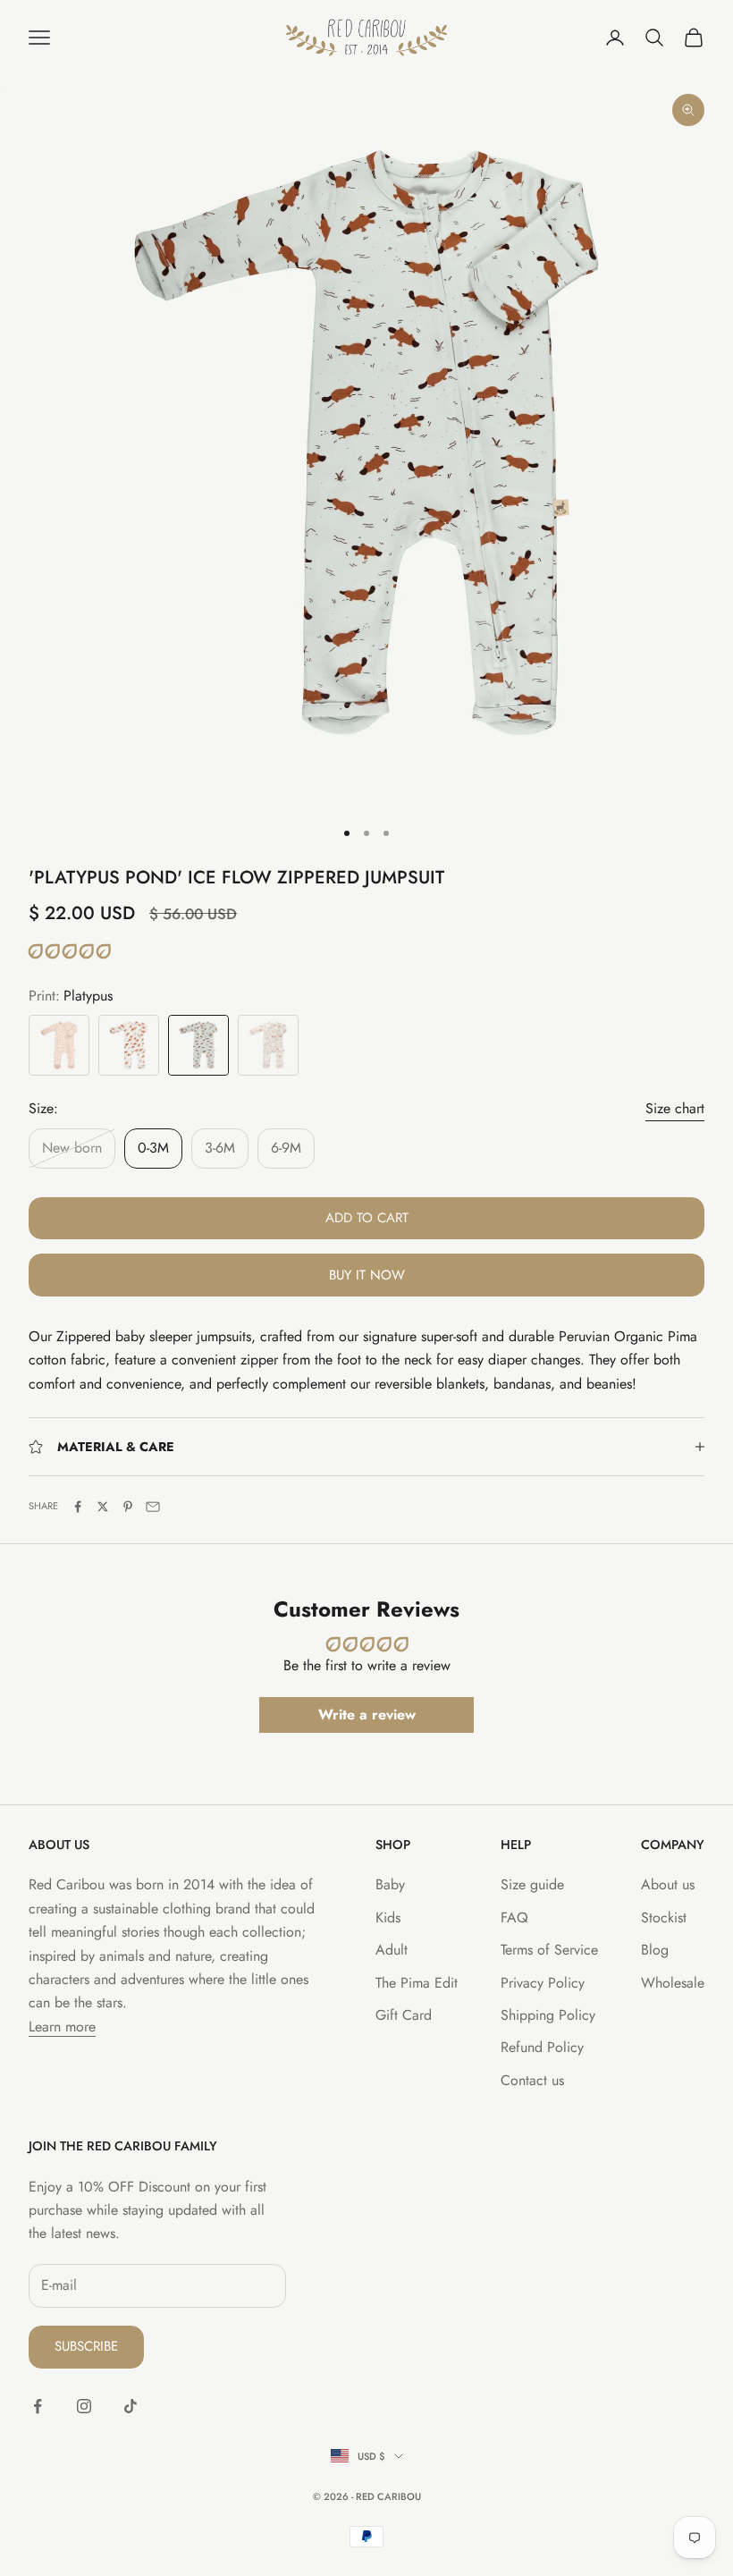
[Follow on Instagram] (84, 2406)
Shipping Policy (548, 2015)
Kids (388, 1917)
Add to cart (367, 1218)
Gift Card (404, 2015)
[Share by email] (153, 1507)
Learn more (62, 2027)
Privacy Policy (543, 1983)
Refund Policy (542, 2047)
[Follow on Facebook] (38, 2406)
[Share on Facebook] (78, 1507)
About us (668, 1884)
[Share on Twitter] (103, 1507)
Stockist (664, 1917)
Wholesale (673, 1983)
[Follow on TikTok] (131, 2406)
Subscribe (86, 2346)
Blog (655, 1950)
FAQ (514, 1917)
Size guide (532, 1884)
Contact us (532, 2080)
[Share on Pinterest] (128, 1507)
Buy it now (367, 1275)
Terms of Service (549, 1950)
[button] (69, 952)
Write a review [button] (367, 1715)
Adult (392, 1950)
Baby (390, 1884)
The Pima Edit (417, 1983)
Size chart (675, 1108)
